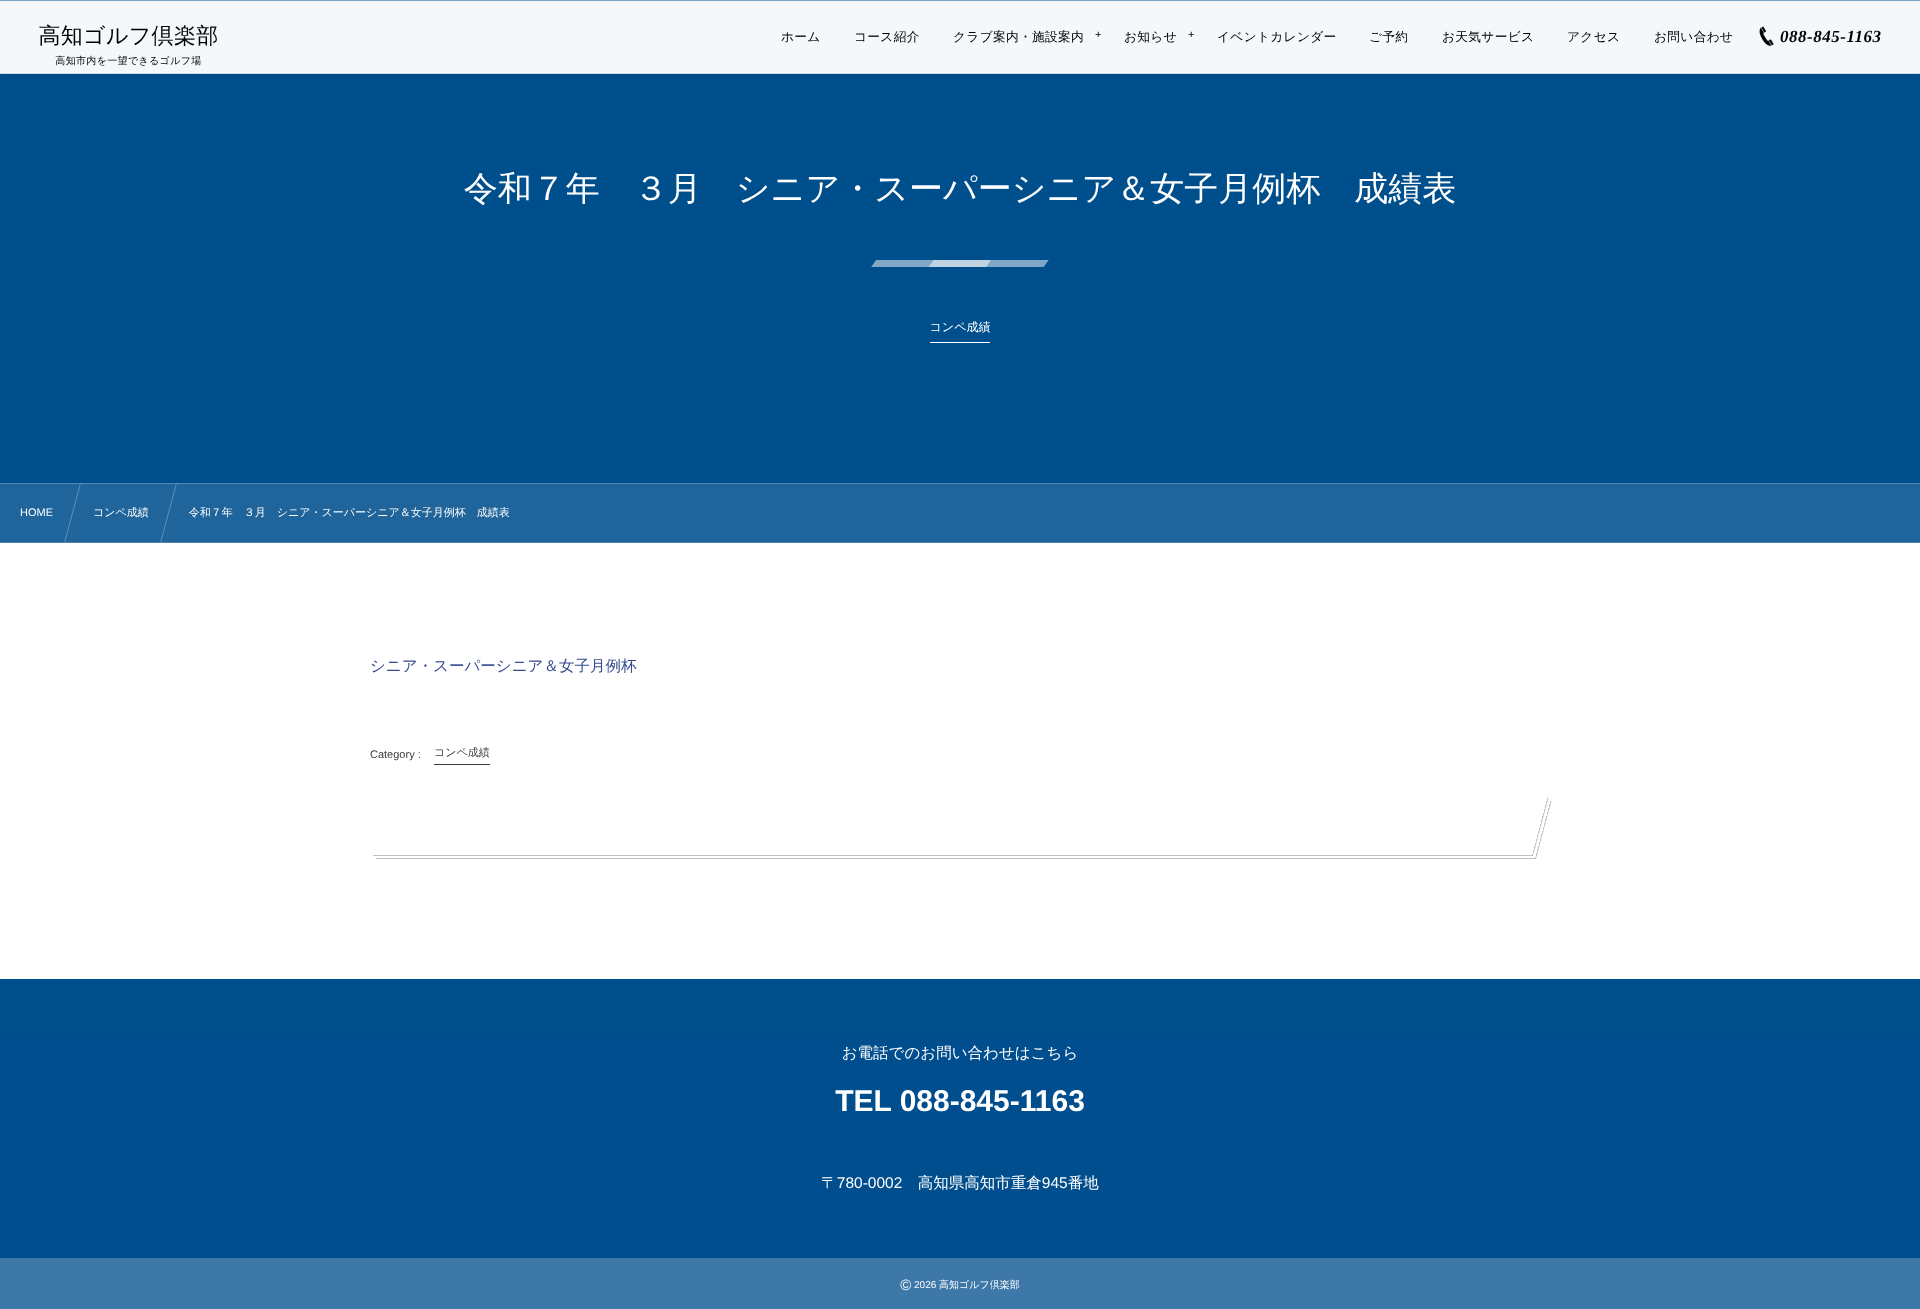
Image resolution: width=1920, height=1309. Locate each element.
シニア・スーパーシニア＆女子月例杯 (505, 666)
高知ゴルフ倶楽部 (128, 36)
